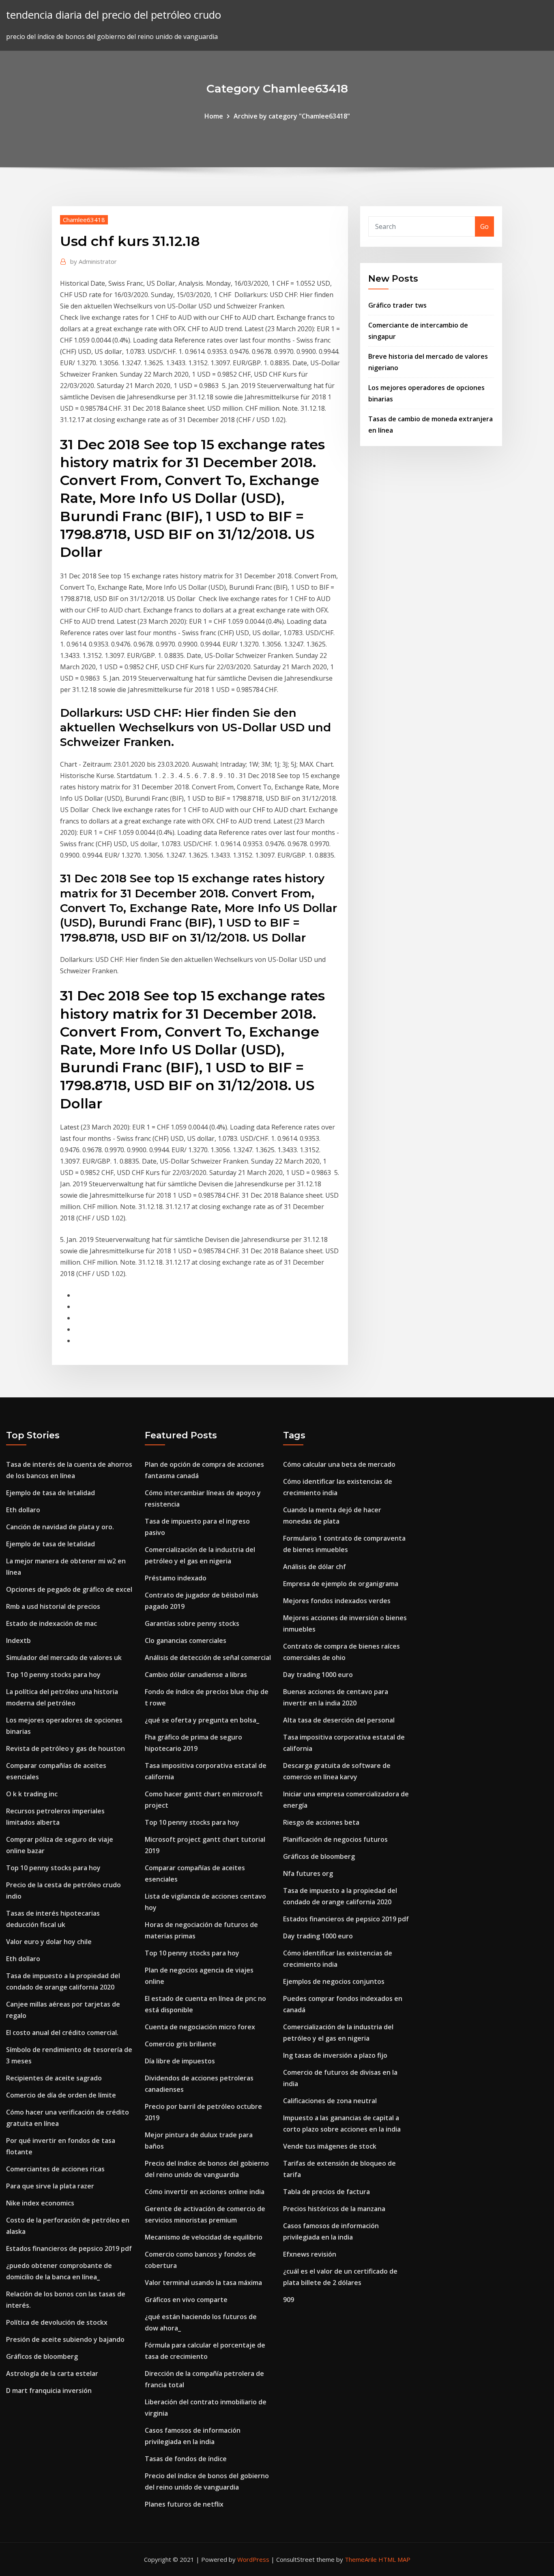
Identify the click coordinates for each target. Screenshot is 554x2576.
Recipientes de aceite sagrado (54, 2078)
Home (214, 116)
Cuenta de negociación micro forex (200, 2027)
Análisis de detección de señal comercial (208, 1658)
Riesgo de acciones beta (321, 1822)
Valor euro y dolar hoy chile (49, 1942)
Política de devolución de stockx (57, 2322)
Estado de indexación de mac (52, 1623)
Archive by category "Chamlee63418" (292, 116)
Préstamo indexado (176, 1578)
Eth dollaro (23, 1510)
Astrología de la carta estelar (52, 2373)
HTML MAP (394, 2559)
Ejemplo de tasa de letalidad (50, 1493)
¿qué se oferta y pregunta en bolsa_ (202, 1720)
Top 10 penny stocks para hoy (53, 1675)
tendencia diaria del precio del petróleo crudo (114, 15)
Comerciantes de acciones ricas (55, 2169)
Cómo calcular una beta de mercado (339, 1464)
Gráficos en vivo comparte (186, 2300)
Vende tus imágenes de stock (330, 2146)
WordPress (253, 2559)
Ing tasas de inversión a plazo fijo (335, 2055)
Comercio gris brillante (180, 2044)
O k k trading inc (32, 1794)
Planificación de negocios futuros (335, 1839)
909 (289, 2300)
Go (484, 226)
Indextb (18, 1640)
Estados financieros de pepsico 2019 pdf (69, 2248)
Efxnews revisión (310, 2254)
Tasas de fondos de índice (186, 2459)
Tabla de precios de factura (326, 2192)
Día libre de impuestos (180, 2061)
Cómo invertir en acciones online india (205, 2192)
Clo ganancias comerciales (186, 1640)
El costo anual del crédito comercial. (62, 2033)
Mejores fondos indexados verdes (337, 1601)
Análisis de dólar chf (315, 1567)
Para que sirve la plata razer (50, 2186)
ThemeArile (361, 2559)
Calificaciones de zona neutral (330, 2101)
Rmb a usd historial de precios (53, 1606)
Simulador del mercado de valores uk (64, 1658)
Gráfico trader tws (397, 305)
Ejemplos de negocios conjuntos (334, 1981)
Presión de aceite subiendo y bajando (65, 2339)
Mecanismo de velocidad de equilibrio (204, 2237)
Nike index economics (40, 2203)
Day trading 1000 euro (318, 1675)
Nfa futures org (308, 1873)
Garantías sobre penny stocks (192, 1623)
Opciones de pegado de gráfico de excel (69, 1589)
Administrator (93, 261)
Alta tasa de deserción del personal (339, 1720)
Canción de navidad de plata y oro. (60, 1527)
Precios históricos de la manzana (334, 2209)
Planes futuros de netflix (184, 2504)
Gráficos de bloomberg (42, 2356)
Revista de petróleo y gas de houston (65, 1748)
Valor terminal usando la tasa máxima (203, 2283)
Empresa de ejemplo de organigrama (341, 1584)
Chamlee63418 (84, 220)
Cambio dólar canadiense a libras (196, 1675)
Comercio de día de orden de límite (61, 2095)
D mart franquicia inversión (49, 2391)
